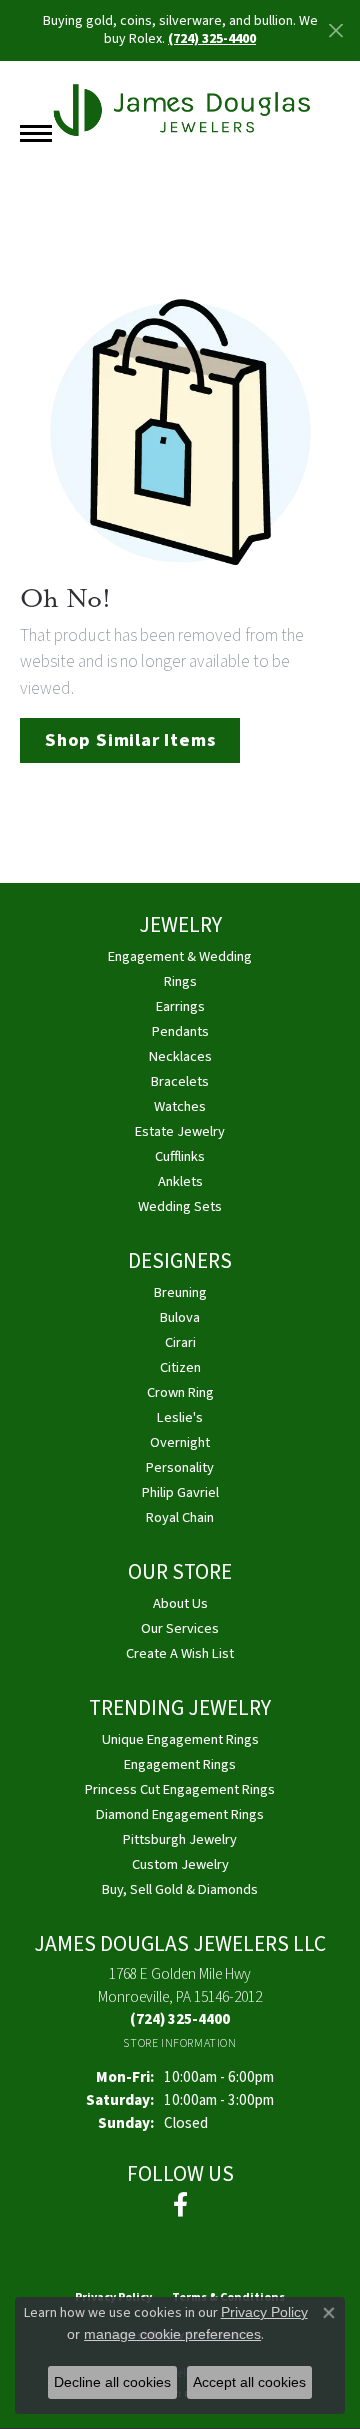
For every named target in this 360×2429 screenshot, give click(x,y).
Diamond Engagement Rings (180, 1814)
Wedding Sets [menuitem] (180, 1206)
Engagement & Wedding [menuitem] (180, 956)
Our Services (180, 1628)
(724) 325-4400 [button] (212, 39)
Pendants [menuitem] (180, 1031)
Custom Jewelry (180, 1864)
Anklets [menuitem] (180, 1181)
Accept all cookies (249, 2382)
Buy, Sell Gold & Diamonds (180, 1889)
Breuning (180, 1292)
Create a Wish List (180, 1653)
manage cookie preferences (172, 2334)
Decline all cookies (112, 2382)
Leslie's (180, 1417)
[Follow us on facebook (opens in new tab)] (180, 2205)
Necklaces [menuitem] (180, 1056)
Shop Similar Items (130, 740)
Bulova (180, 1317)
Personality (180, 1467)
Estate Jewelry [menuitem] (180, 1131)
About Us (180, 1603)
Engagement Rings (180, 1764)
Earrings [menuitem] (180, 1006)
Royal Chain (180, 1517)
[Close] (335, 30)
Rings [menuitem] (180, 981)
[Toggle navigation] (36, 133)
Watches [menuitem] (180, 1106)
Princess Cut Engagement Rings (180, 1789)
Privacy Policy (264, 2312)
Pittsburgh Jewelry (180, 1839)
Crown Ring (180, 1392)
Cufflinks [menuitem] (180, 1156)
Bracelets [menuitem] (180, 1081)
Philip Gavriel (180, 1492)
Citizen (180, 1367)
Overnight (180, 1442)
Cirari (180, 1342)
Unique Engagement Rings (180, 1739)
